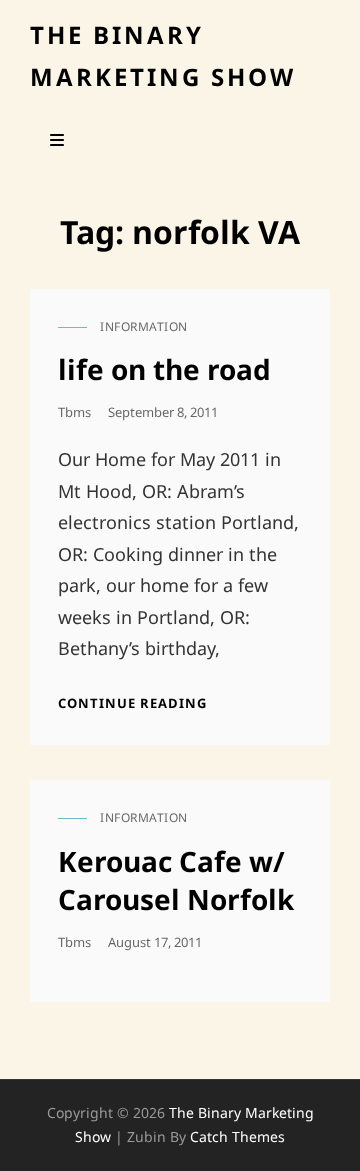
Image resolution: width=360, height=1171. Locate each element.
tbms (74, 412)
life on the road (164, 369)
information (144, 326)
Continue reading (132, 703)
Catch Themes (237, 1136)
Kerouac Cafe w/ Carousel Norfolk (176, 880)
